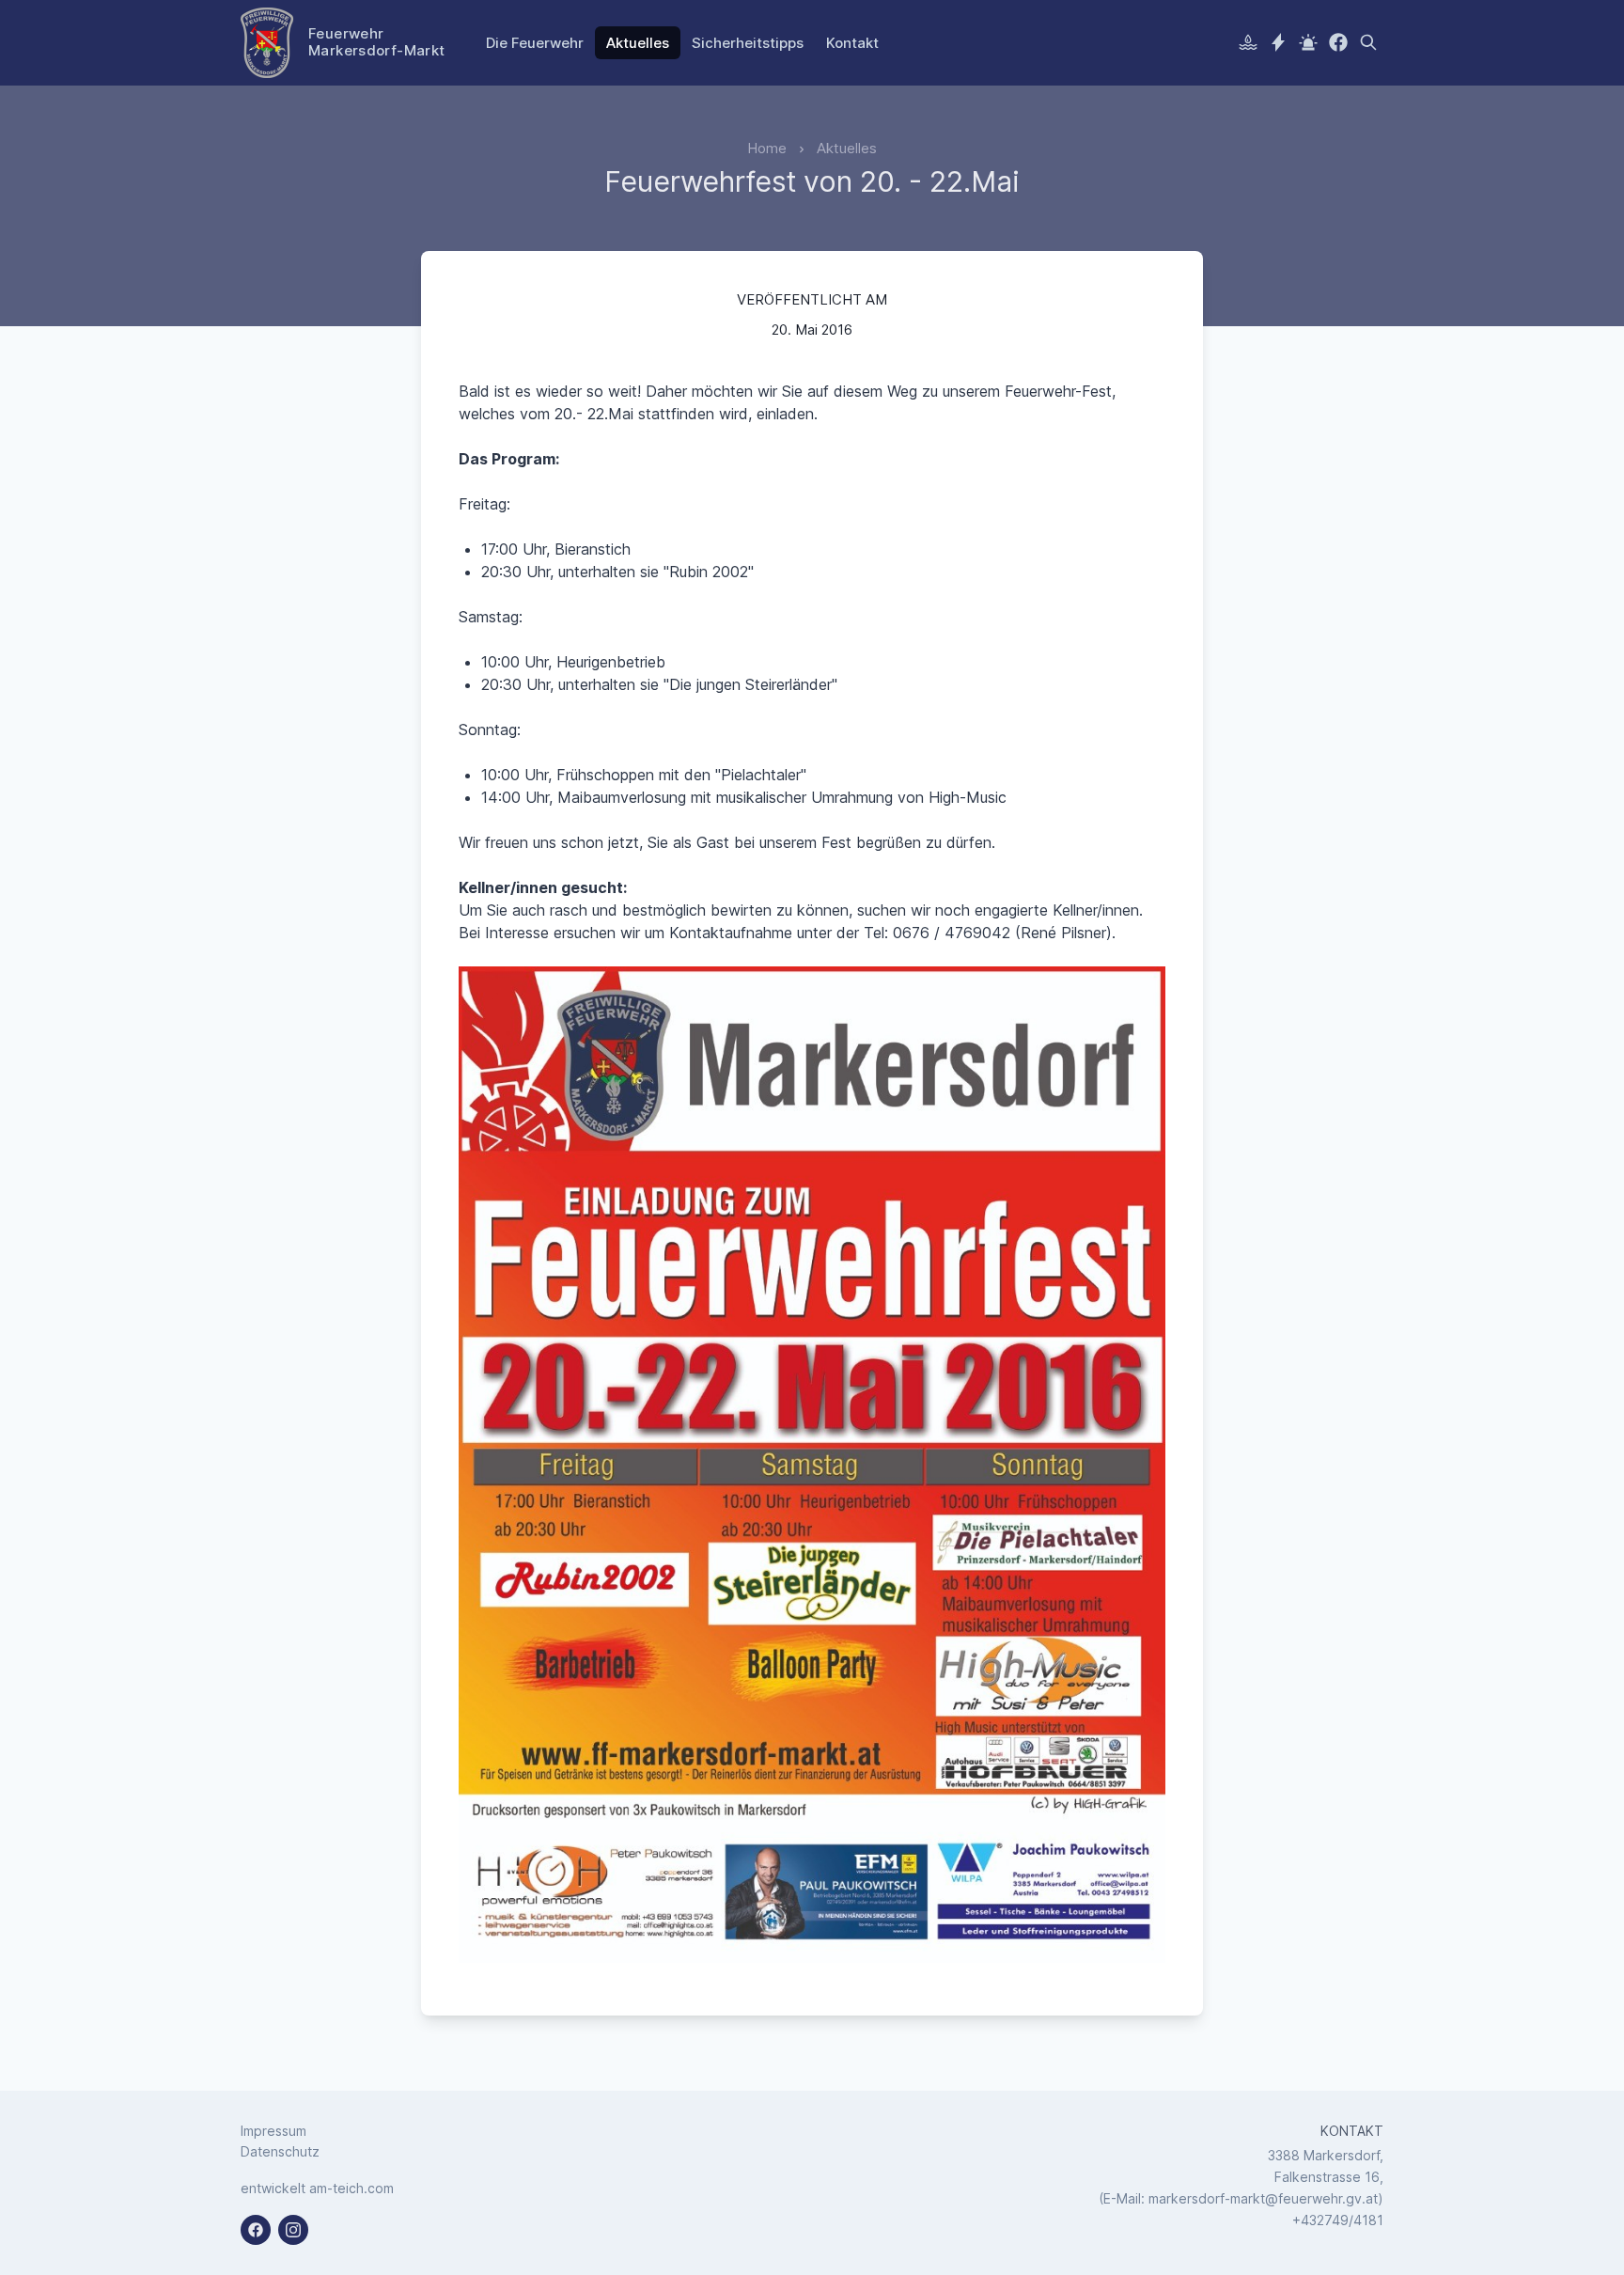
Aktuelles (638, 43)
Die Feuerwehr (535, 43)
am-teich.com (351, 2188)
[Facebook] (1338, 42)
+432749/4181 (1338, 2220)
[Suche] (1368, 42)
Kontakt (852, 43)
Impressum (273, 2131)
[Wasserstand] (1248, 42)
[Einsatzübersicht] (1308, 42)
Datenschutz (280, 2151)
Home (767, 148)
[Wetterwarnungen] (1278, 42)
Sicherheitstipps (748, 43)
